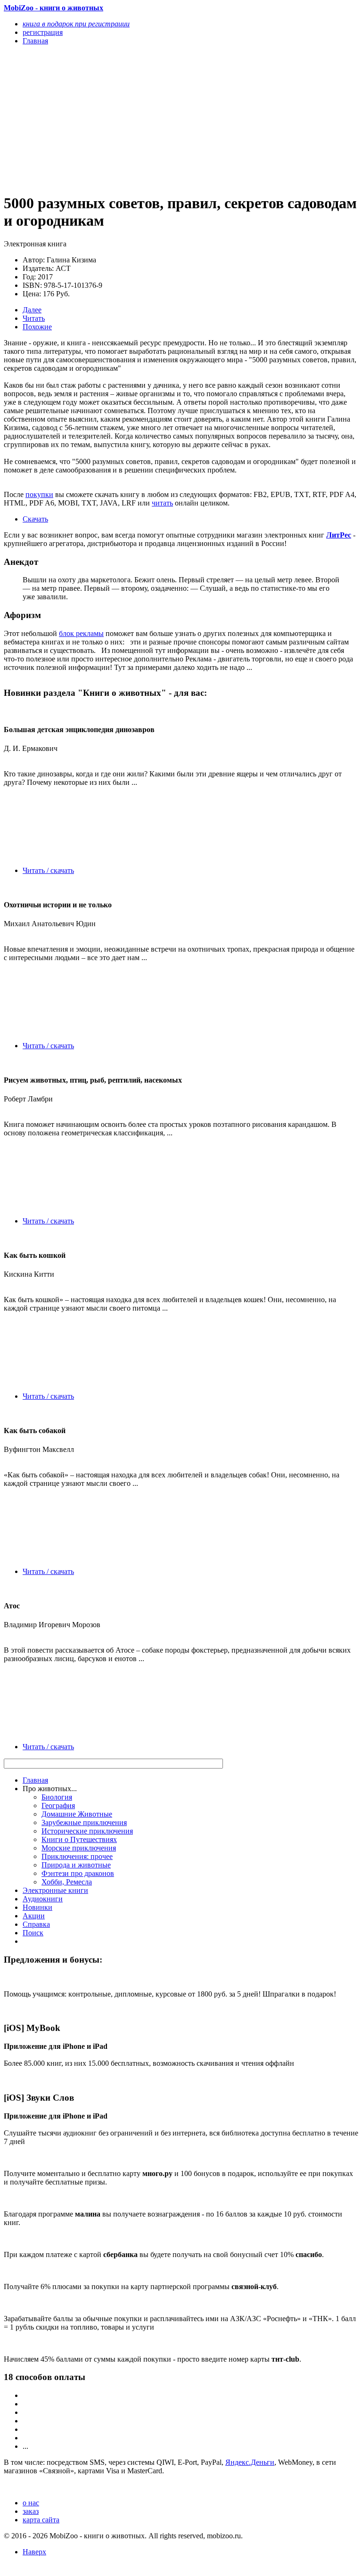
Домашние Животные (77, 1814)
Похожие (37, 327)
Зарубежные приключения (84, 1822)
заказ (31, 2511)
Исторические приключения (87, 1831)
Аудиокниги (43, 1899)
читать (162, 503)
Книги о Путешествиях (79, 1839)
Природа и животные (76, 1865)
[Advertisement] (128, 119)
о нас (31, 2503)
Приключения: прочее (77, 1856)
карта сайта (41, 2520)
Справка (36, 1924)
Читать (34, 318)
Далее (32, 310)
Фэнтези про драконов (78, 1873)
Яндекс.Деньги (250, 2462)
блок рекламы (81, 633)
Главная (35, 1780)
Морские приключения (79, 1848)
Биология (57, 1797)
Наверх (34, 2552)
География (58, 1806)
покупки (39, 494)
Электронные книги (55, 1890)
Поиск (33, 1933)
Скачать (35, 519)
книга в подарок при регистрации (76, 24)
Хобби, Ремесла (67, 1882)
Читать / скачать (48, 870)
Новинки (37, 1907)
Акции (34, 1916)
